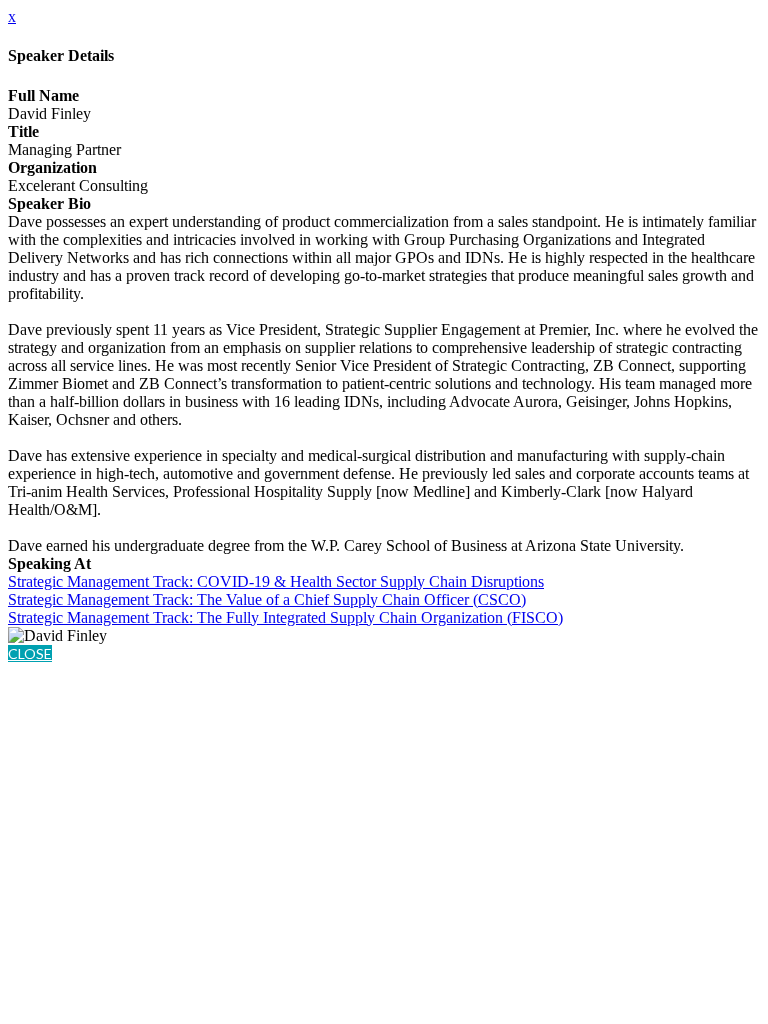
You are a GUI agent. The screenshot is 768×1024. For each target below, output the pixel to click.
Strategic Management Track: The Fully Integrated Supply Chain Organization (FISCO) (285, 617)
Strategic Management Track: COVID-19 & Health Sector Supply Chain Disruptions (276, 581)
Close (30, 653)
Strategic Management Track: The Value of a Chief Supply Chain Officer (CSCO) (267, 599)
